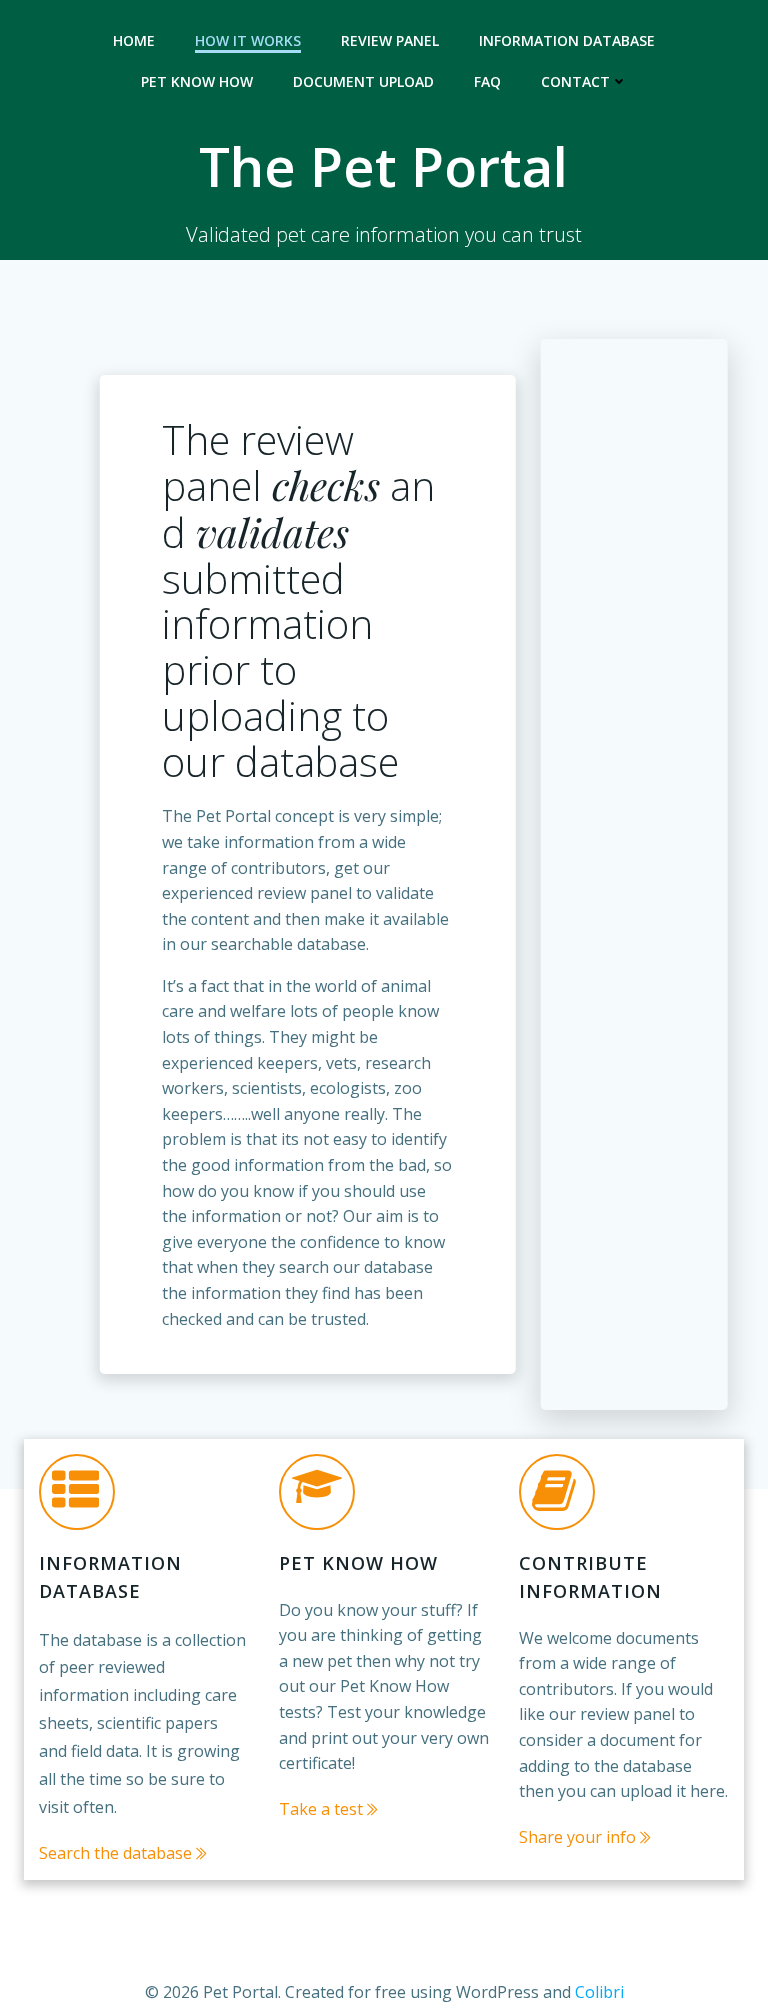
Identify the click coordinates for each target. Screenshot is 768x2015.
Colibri (599, 1992)
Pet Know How (197, 81)
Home (134, 40)
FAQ (487, 81)
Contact (575, 81)
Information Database (567, 40)
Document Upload (363, 81)
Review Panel (390, 40)
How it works (248, 40)
